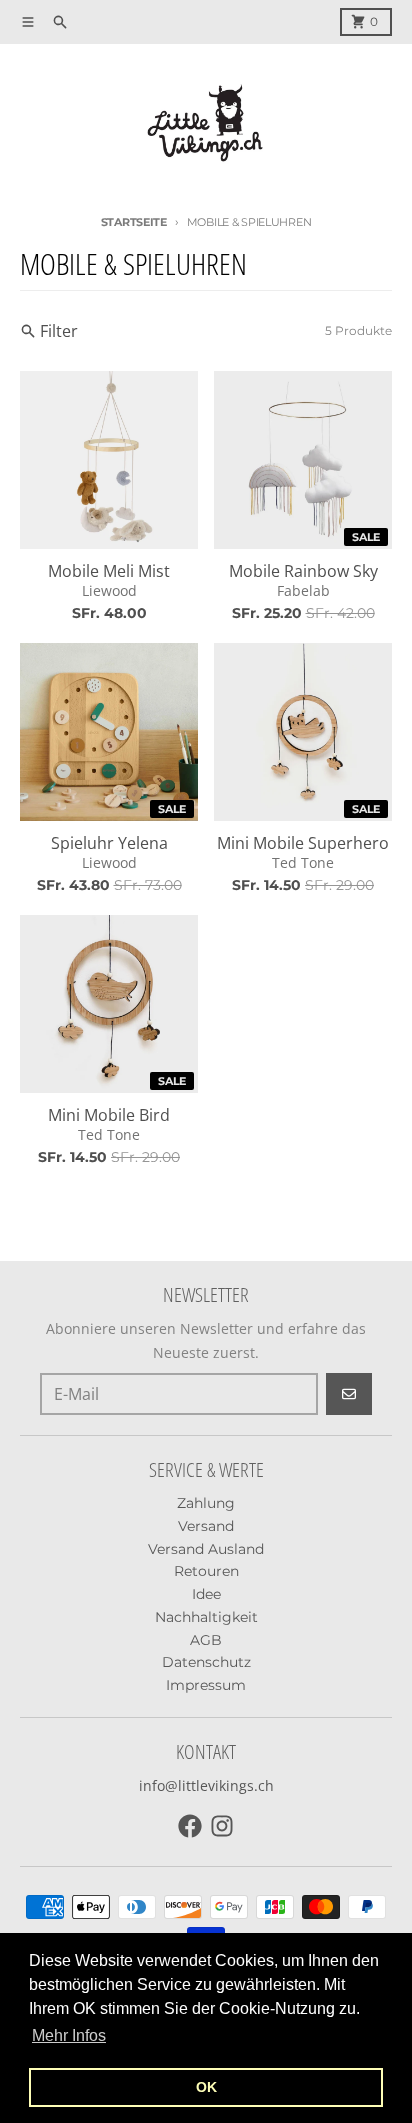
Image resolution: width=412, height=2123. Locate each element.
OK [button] (206, 2087)
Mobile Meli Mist (109, 571)
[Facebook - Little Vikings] (190, 1826)
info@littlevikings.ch (206, 1785)
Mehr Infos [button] (69, 2035)
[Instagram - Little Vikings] (222, 1826)
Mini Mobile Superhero (303, 843)
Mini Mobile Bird (109, 1115)
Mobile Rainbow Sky (303, 571)
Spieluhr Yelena (109, 843)
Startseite (134, 222)
